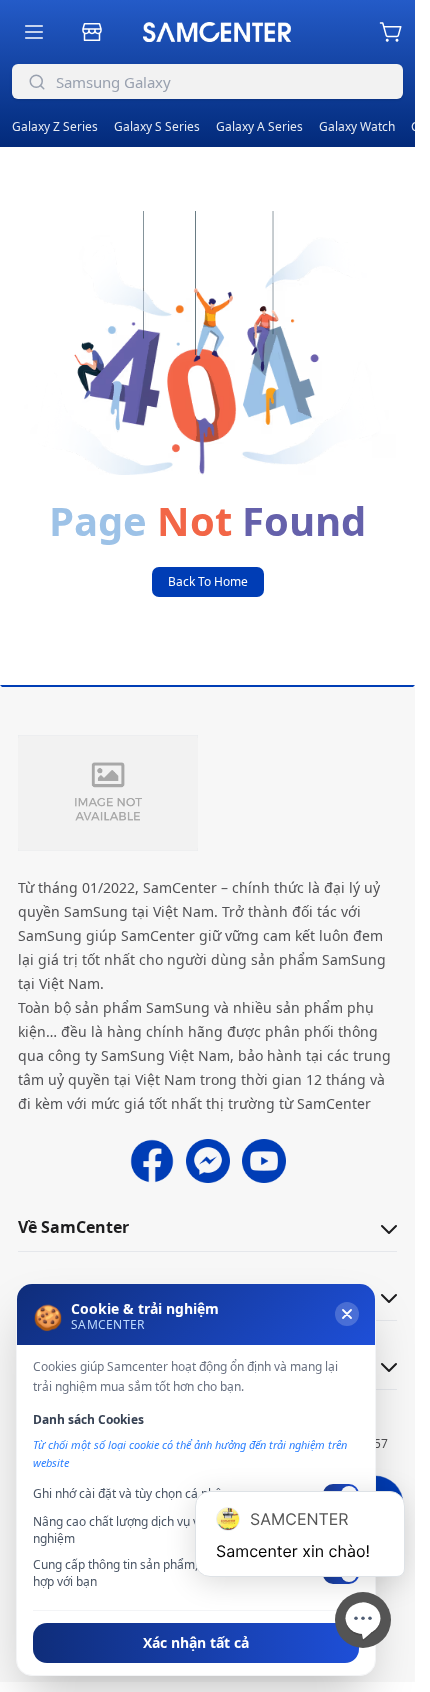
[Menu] (34, 32)
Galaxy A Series (259, 126)
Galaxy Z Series (55, 126)
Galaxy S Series (157, 126)
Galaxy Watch (357, 126)
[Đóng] (347, 1314)
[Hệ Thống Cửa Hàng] (92, 32)
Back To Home (208, 581)
